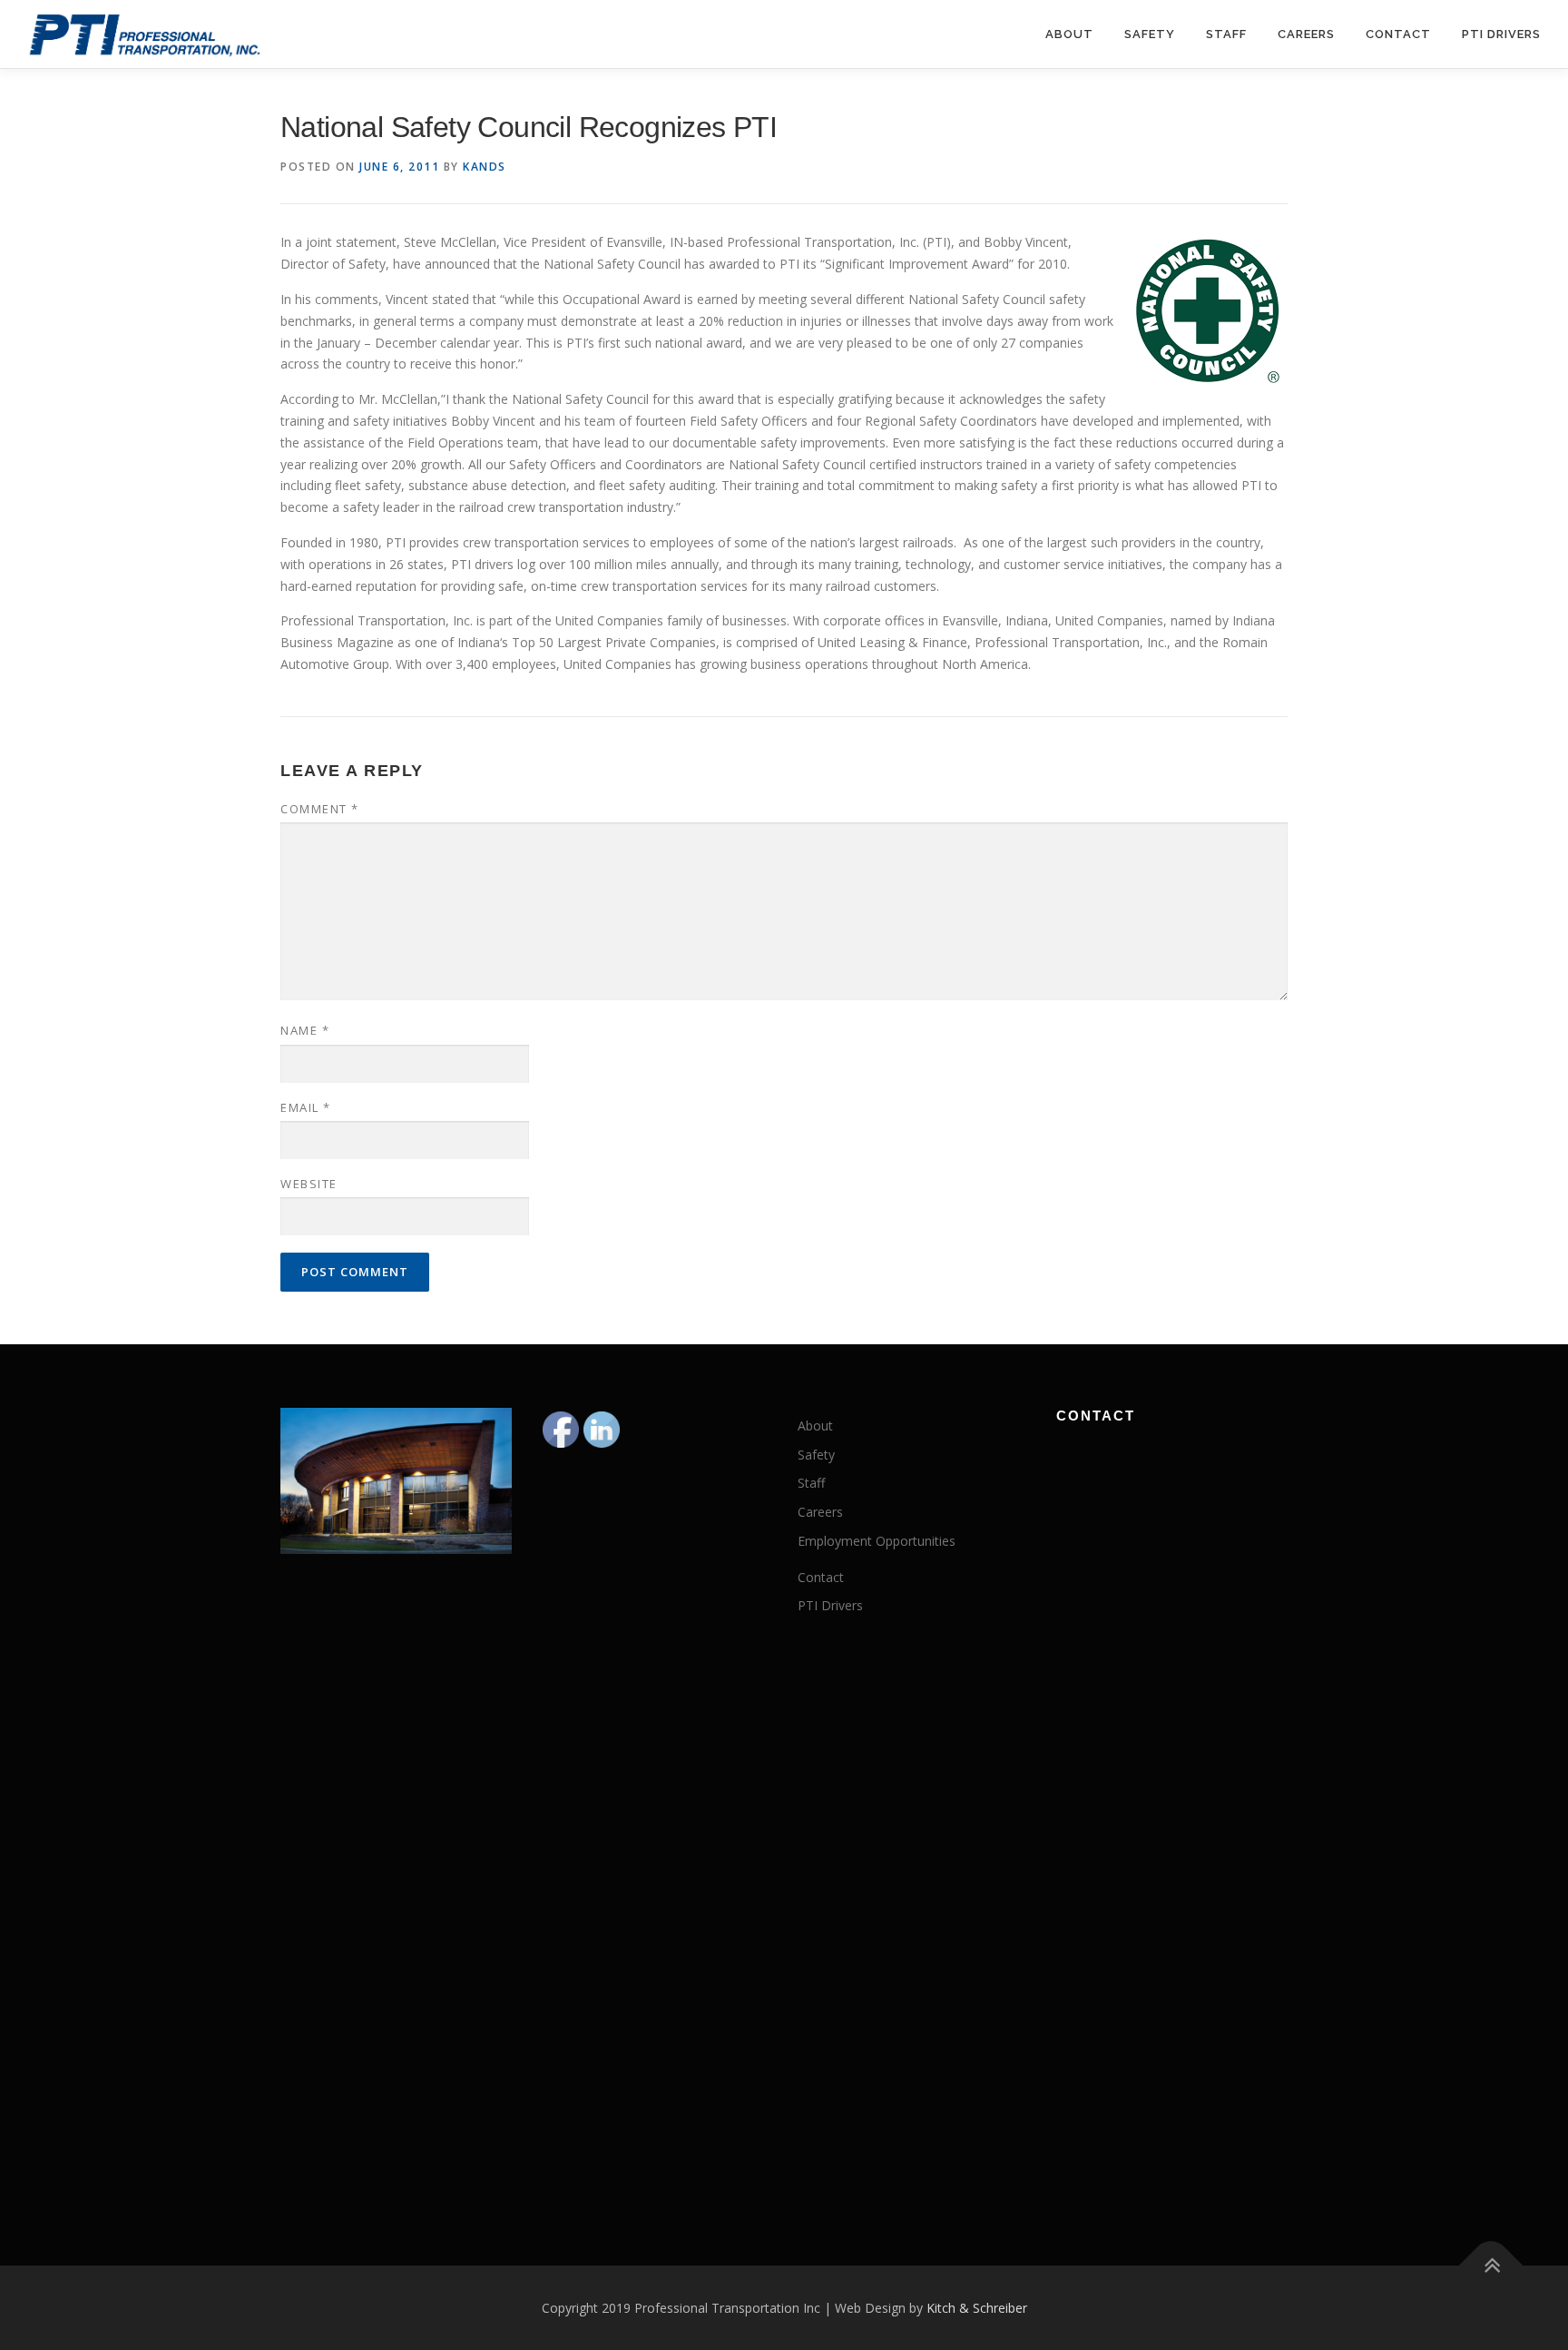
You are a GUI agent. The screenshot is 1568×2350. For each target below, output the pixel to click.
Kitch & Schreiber (977, 2308)
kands (485, 167)
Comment (320, 809)
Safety (1150, 34)
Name (305, 1030)
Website (309, 1184)
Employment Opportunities (877, 1541)
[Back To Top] (1491, 2265)
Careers (1306, 34)
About (1069, 34)
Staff (1226, 34)
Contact (1398, 34)
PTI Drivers (1501, 34)
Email (306, 1107)
